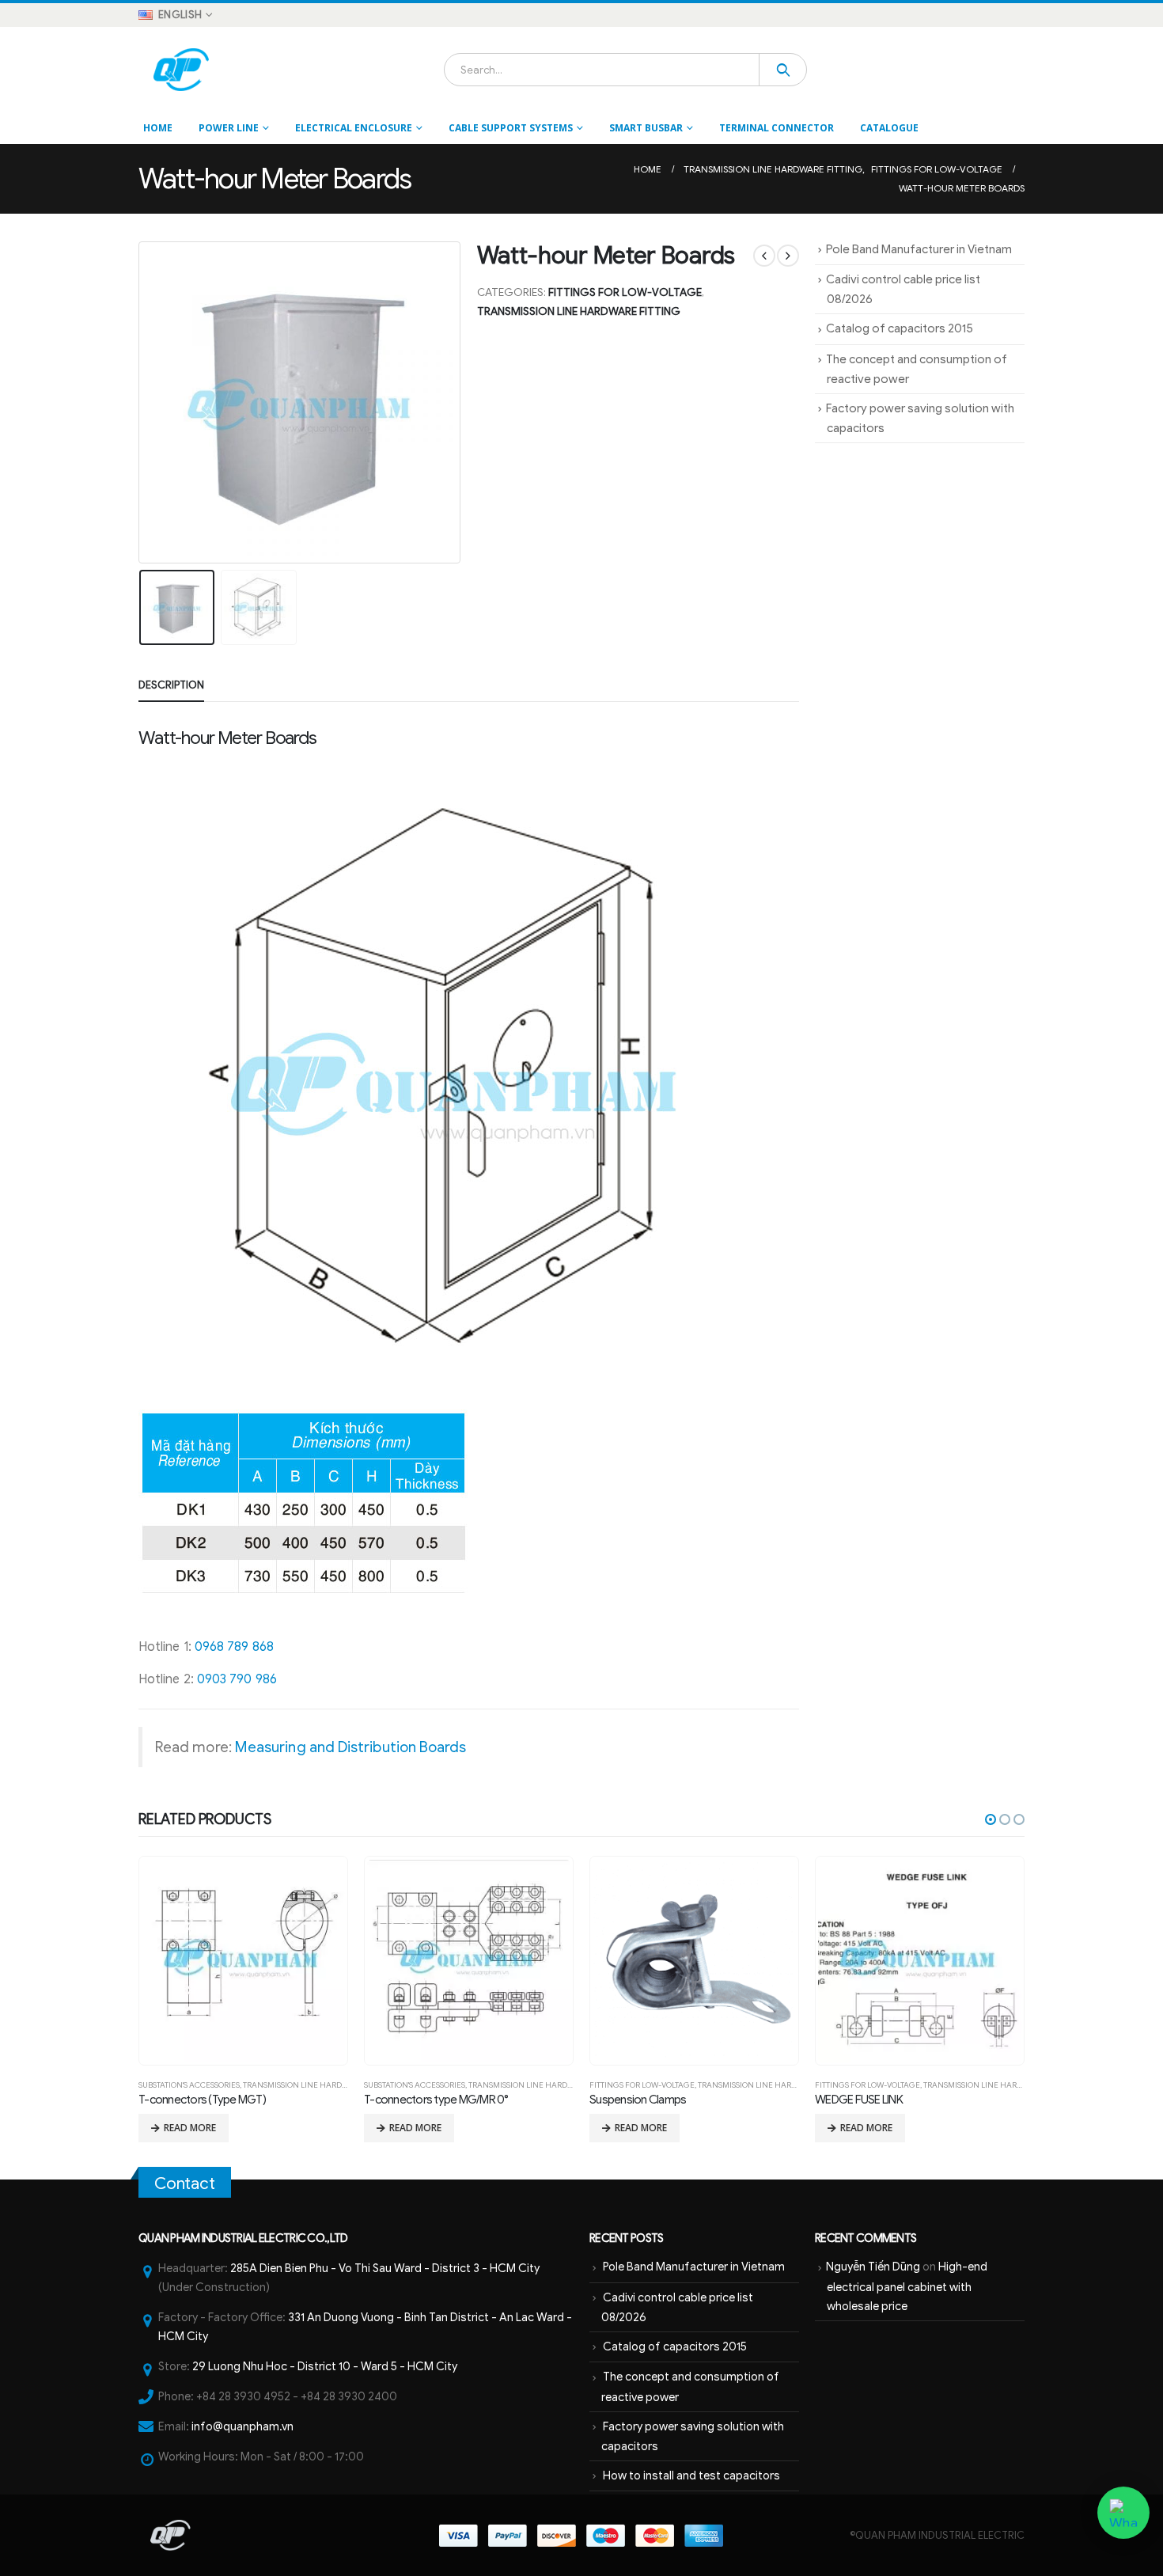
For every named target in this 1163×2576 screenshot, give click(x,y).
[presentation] (142, 402)
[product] (243, 1961)
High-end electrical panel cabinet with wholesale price (907, 2286)
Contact (185, 2183)
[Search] (783, 70)
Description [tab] (171, 685)
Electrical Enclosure (354, 128)
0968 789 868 (234, 1647)
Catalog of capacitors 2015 (900, 328)
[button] (991, 1819)
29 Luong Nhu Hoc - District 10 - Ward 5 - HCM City (325, 2366)
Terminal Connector (777, 128)
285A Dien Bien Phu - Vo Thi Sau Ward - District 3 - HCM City (385, 2268)
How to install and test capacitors (691, 2475)
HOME (158, 128)
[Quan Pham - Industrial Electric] (182, 70)
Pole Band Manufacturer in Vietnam (919, 249)
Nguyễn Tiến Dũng (873, 2267)
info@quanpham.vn (242, 2426)
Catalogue (889, 128)
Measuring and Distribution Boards (351, 1747)
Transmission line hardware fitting (579, 311)
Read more (190, 2128)
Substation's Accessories (189, 2085)
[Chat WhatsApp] (1123, 2513)
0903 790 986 (237, 1679)
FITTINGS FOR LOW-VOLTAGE (625, 292)
